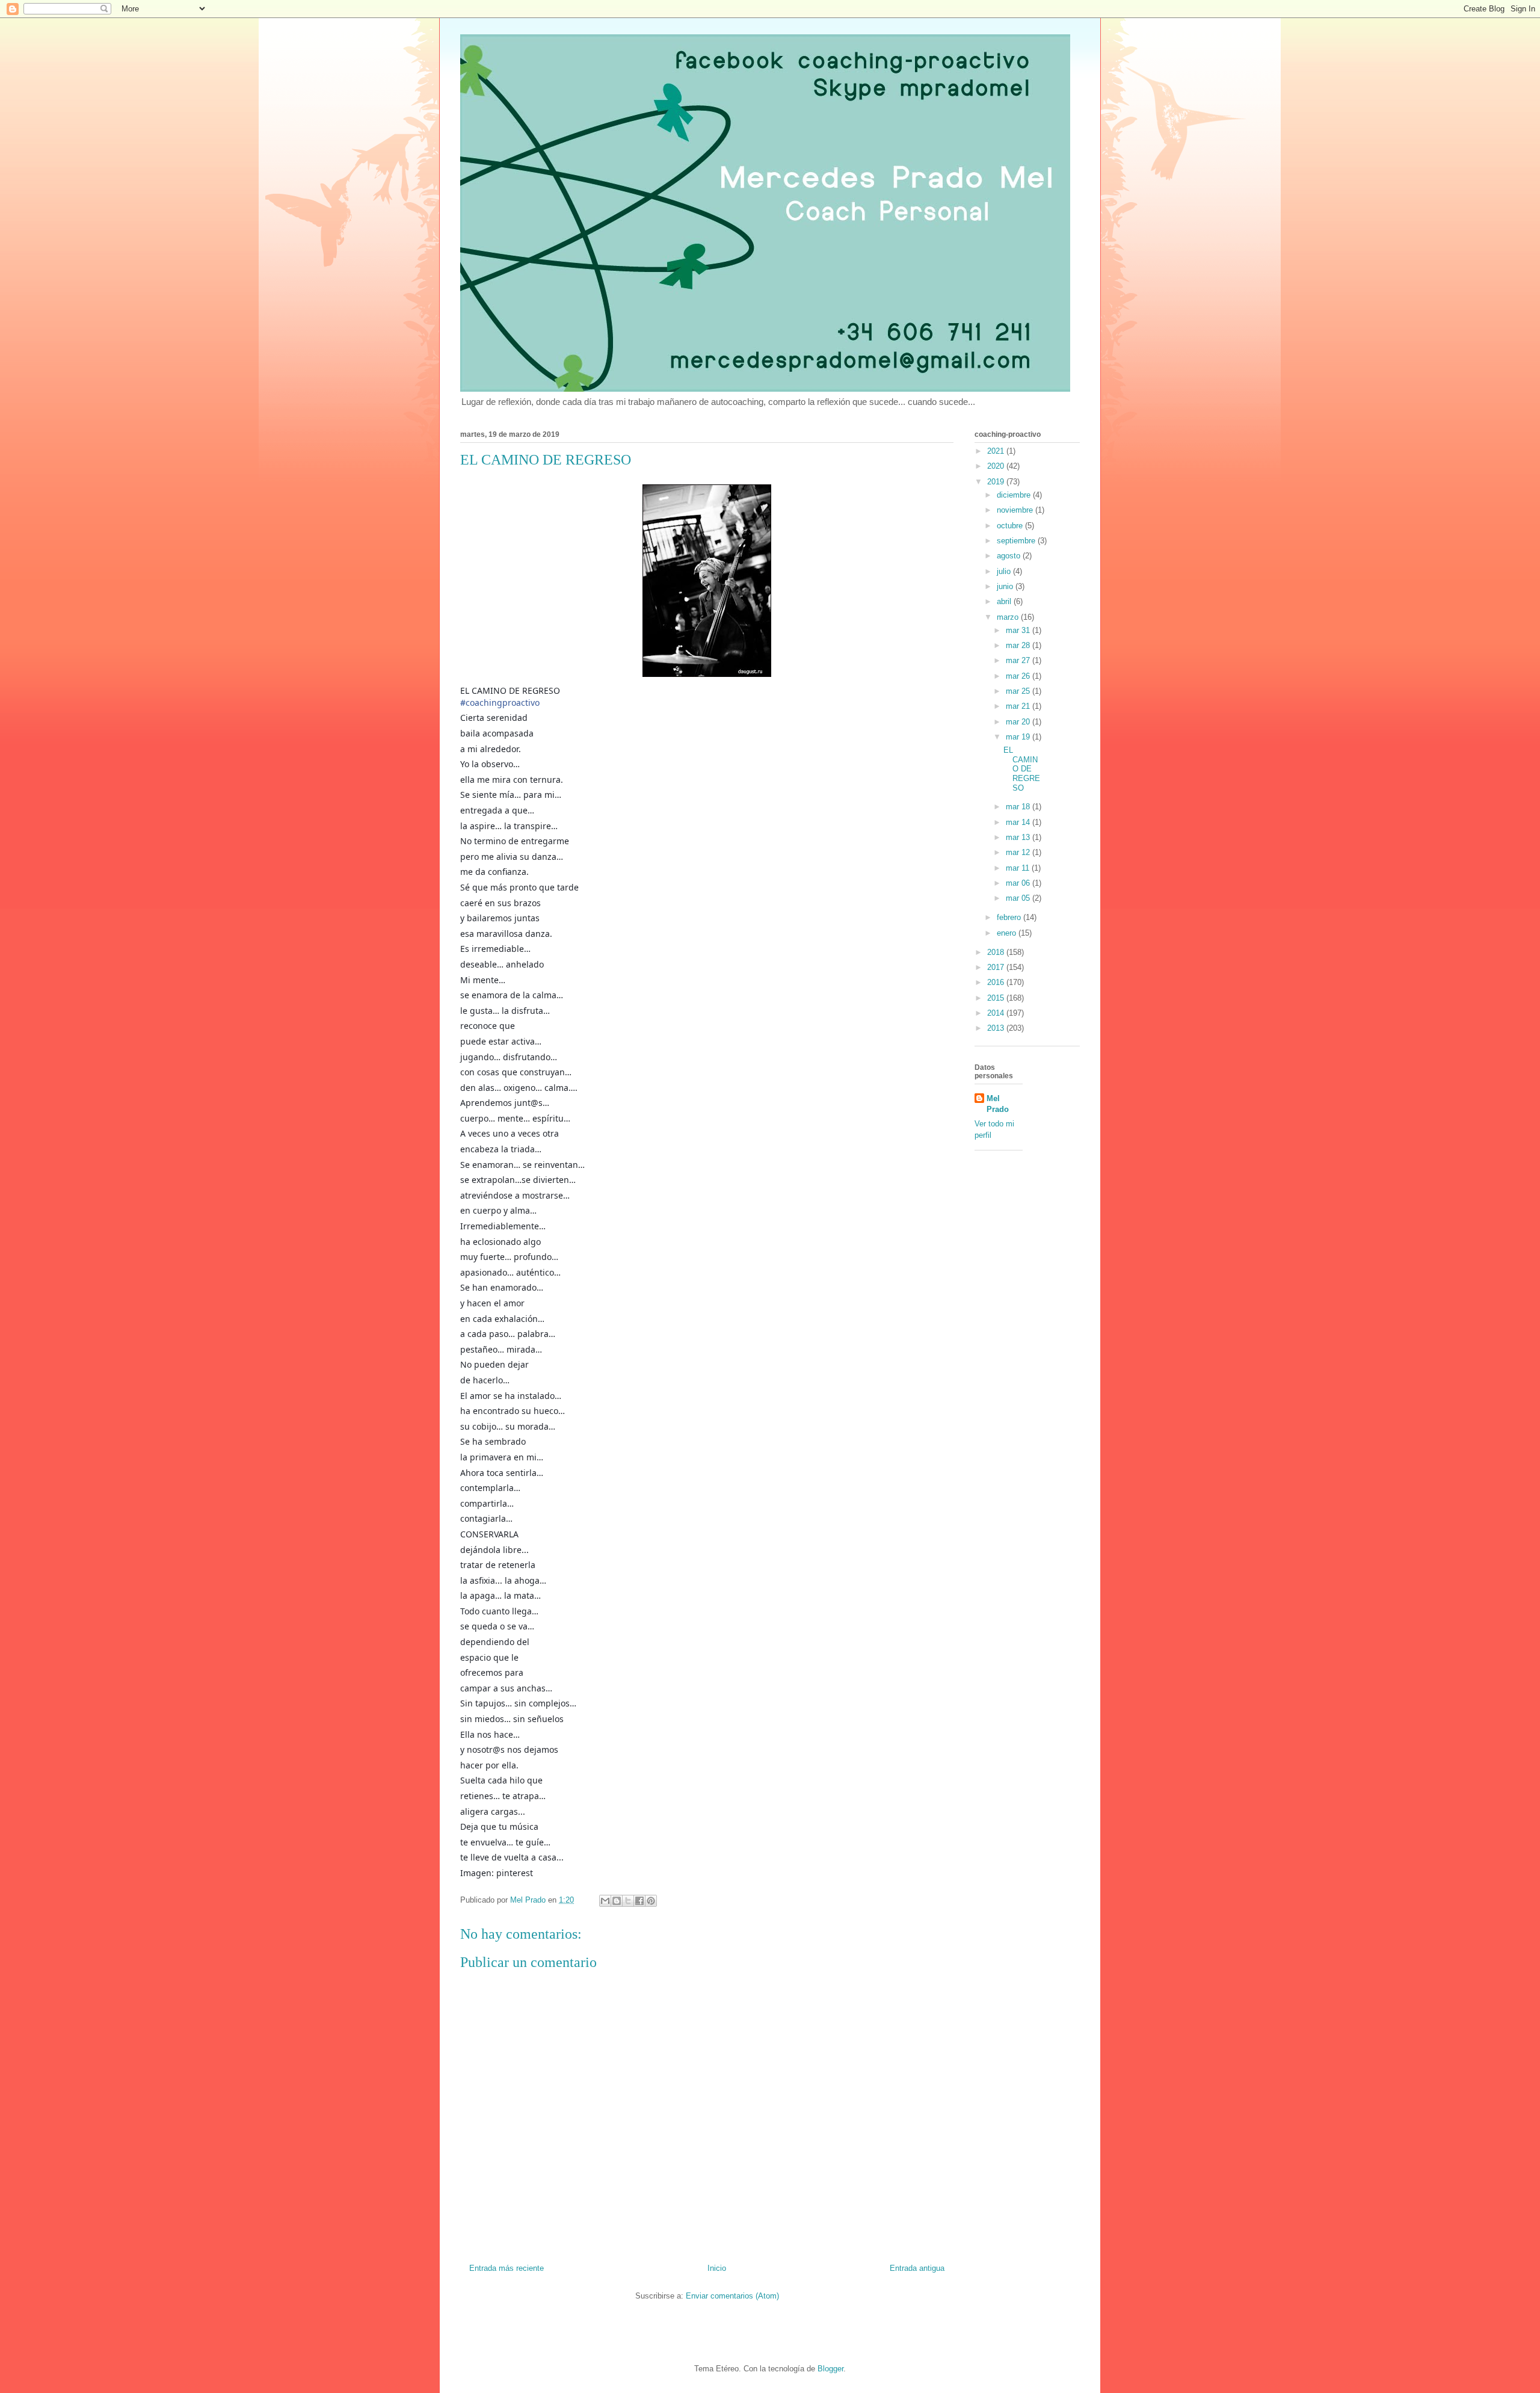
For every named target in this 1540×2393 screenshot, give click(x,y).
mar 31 (1019, 630)
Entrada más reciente (507, 2268)
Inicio (717, 2268)
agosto (1010, 556)
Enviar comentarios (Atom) (732, 2296)
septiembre (1017, 541)
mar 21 (1019, 706)
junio (1006, 586)
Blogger (830, 2369)
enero (1008, 933)
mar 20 (1019, 722)
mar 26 (1019, 676)
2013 (997, 1028)
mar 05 (1019, 898)
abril (1005, 601)
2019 (997, 482)
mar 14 (1019, 822)
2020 (997, 466)
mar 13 (1019, 837)
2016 (997, 982)
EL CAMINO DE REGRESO (1022, 769)
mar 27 (1019, 660)
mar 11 (1019, 868)
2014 (997, 1013)
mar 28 (1019, 645)
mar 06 (1019, 883)
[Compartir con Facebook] (639, 1901)
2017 (997, 967)
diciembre (1015, 495)
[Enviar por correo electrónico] (605, 1901)
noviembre (1016, 510)
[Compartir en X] (628, 1901)
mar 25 (1019, 691)
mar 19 (1019, 737)
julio (1005, 571)
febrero (1010, 917)
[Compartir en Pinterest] (651, 1901)
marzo (1009, 617)
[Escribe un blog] (617, 1901)
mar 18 (1019, 807)
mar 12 (1019, 852)
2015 (997, 998)
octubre (1011, 526)
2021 (997, 451)
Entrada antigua (917, 2268)
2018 (997, 952)
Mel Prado (998, 1104)
